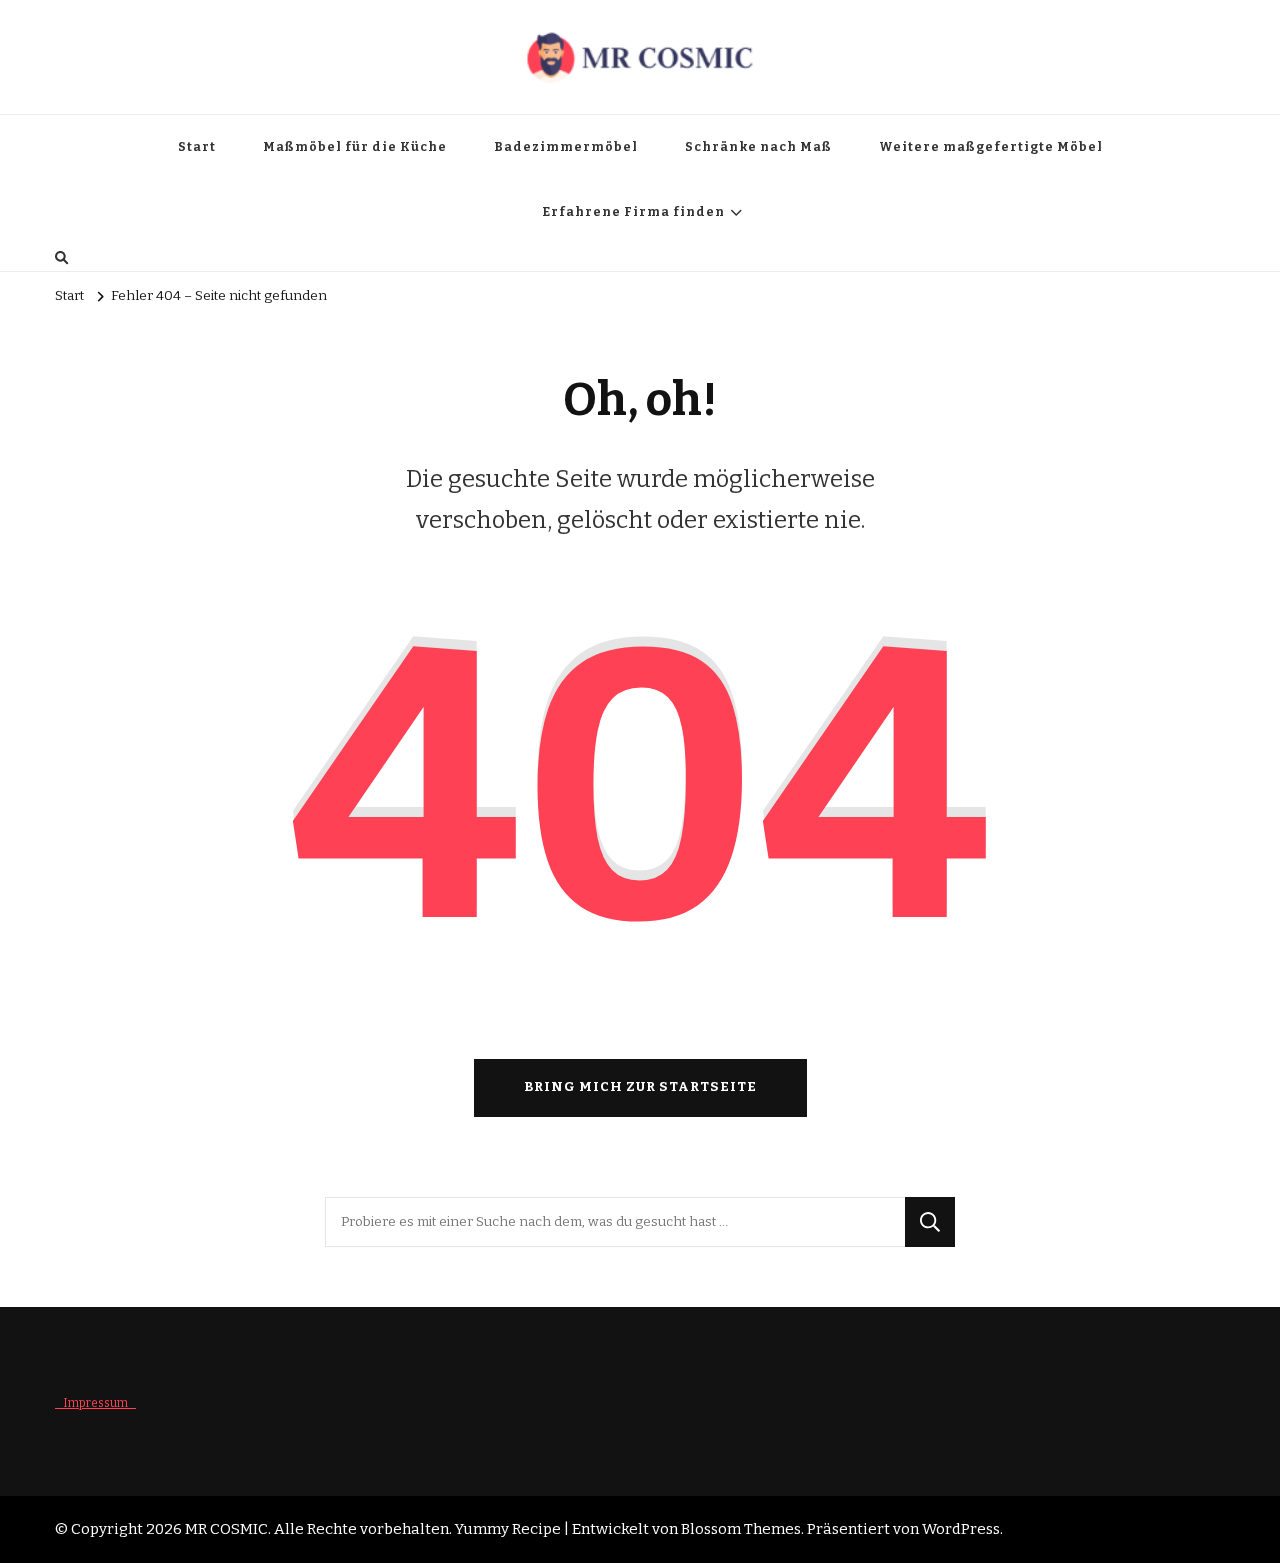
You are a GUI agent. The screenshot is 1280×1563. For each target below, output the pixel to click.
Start (197, 147)
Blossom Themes (741, 1529)
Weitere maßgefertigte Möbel (991, 147)
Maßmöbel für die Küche (355, 147)
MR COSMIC (226, 1529)
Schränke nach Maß (758, 147)
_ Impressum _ (95, 1403)
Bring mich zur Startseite (640, 1087)
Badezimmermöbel (566, 147)
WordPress (961, 1529)
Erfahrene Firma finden (633, 212)
